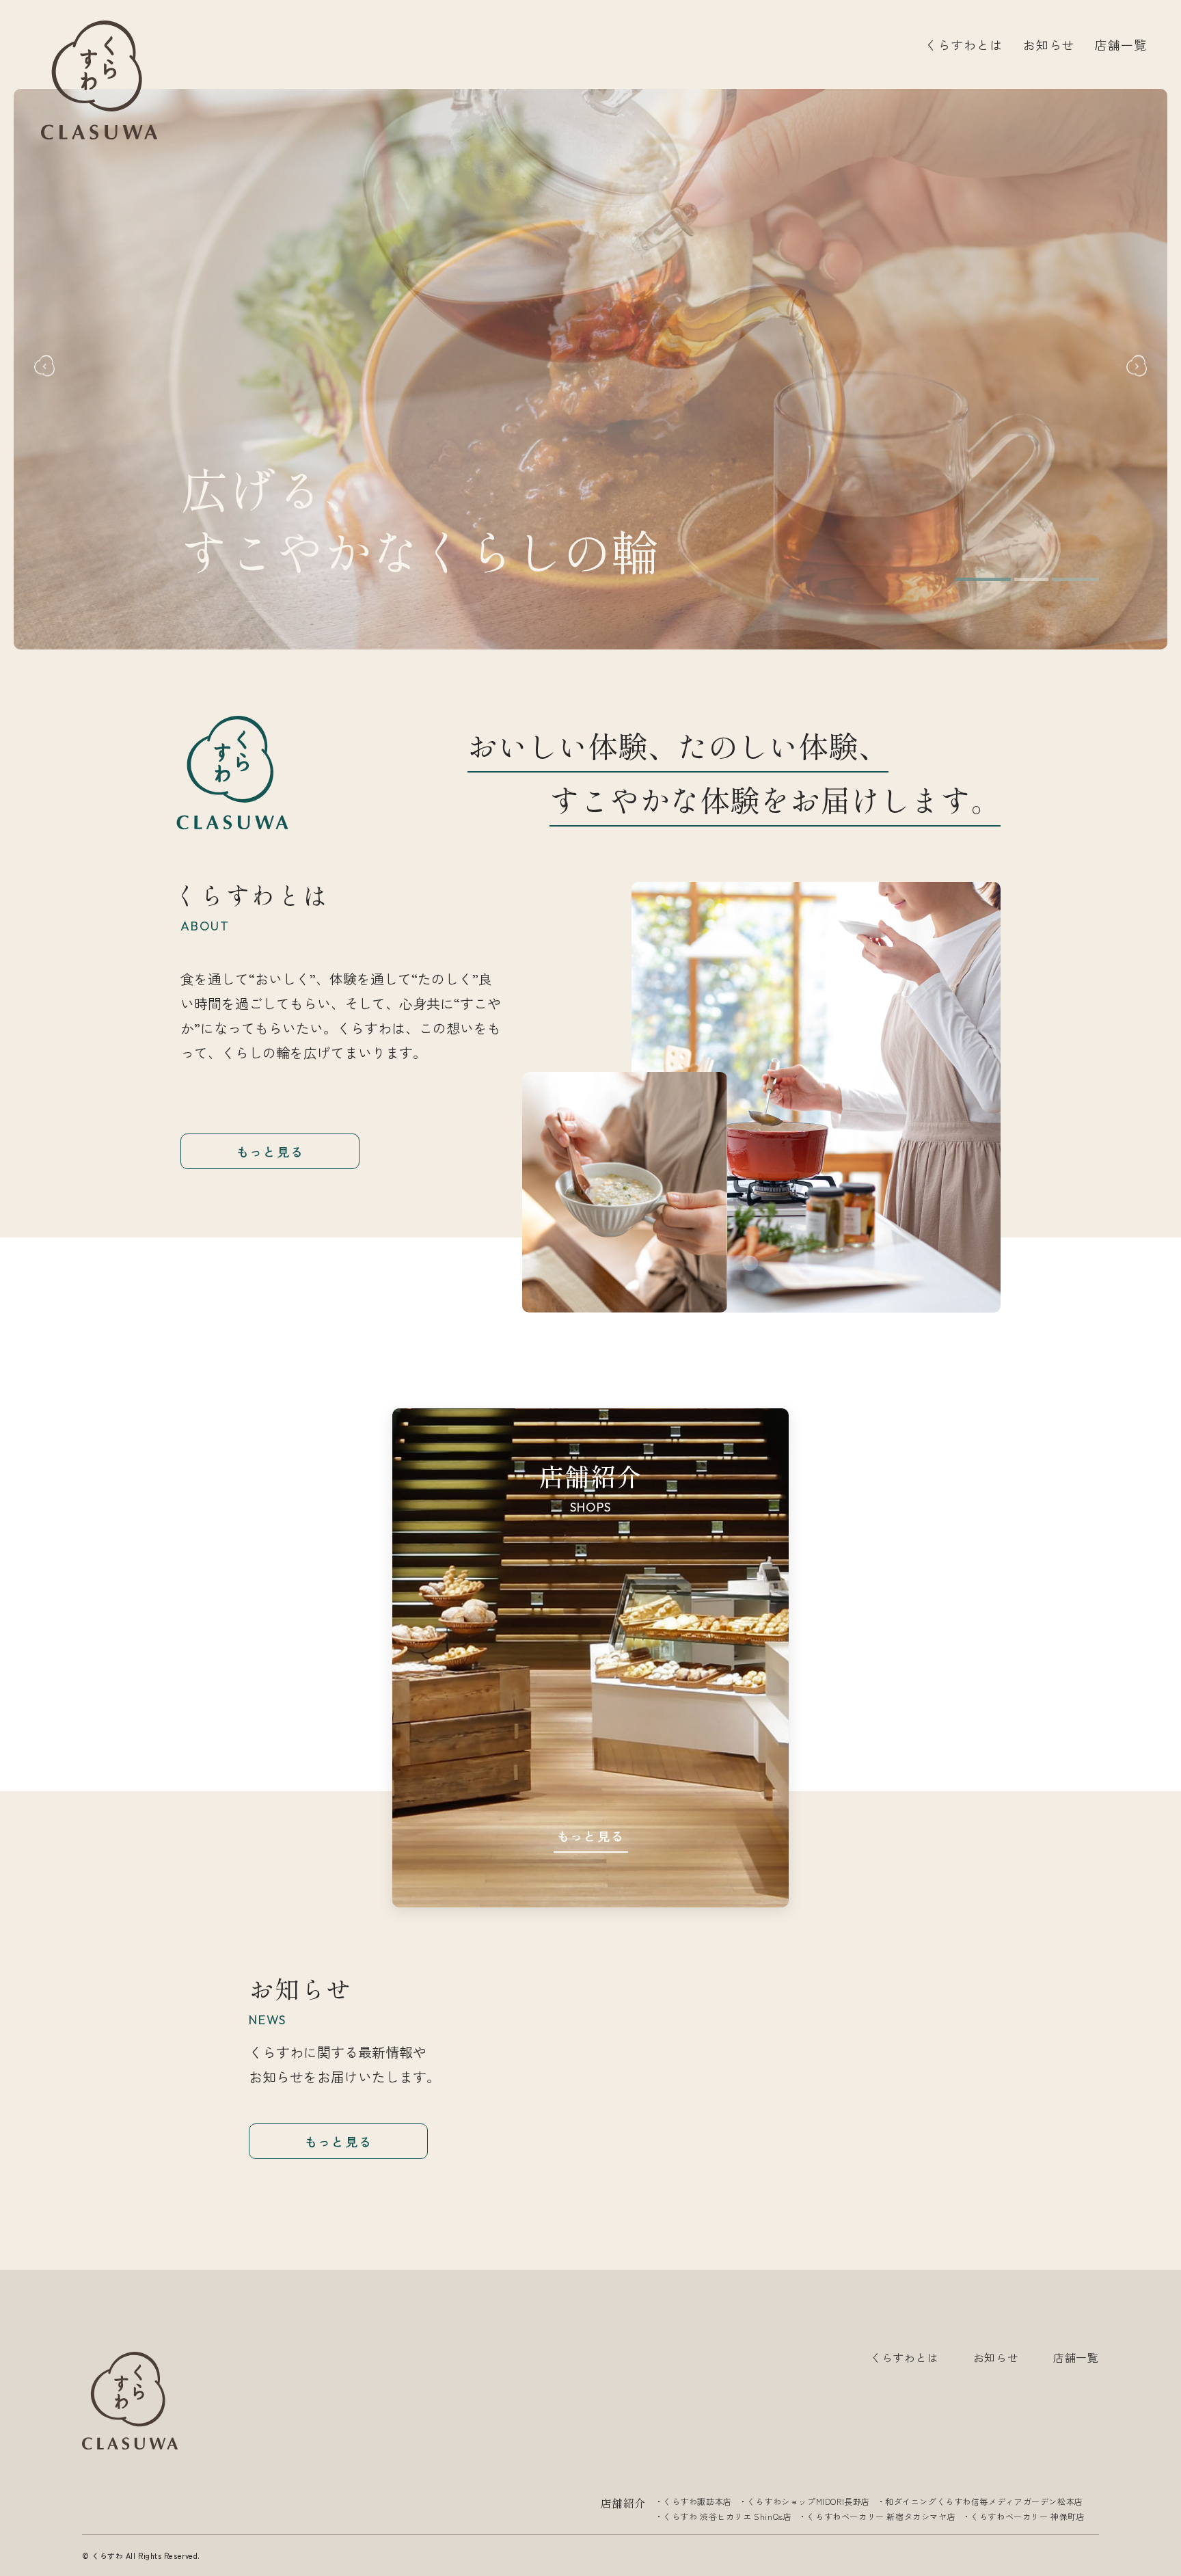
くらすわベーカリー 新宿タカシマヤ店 (881, 2516)
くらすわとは (963, 44)
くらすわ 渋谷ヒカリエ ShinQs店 (727, 2516)
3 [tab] (1082, 579)
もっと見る (270, 1151)
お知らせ (1049, 44)
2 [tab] (1044, 579)
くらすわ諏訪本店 (697, 2501)
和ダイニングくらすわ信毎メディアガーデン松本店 (984, 2501)
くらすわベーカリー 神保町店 (1028, 2516)
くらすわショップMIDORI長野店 (809, 2501)
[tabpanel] (590, 369)
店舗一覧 (1121, 44)
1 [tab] (990, 579)
